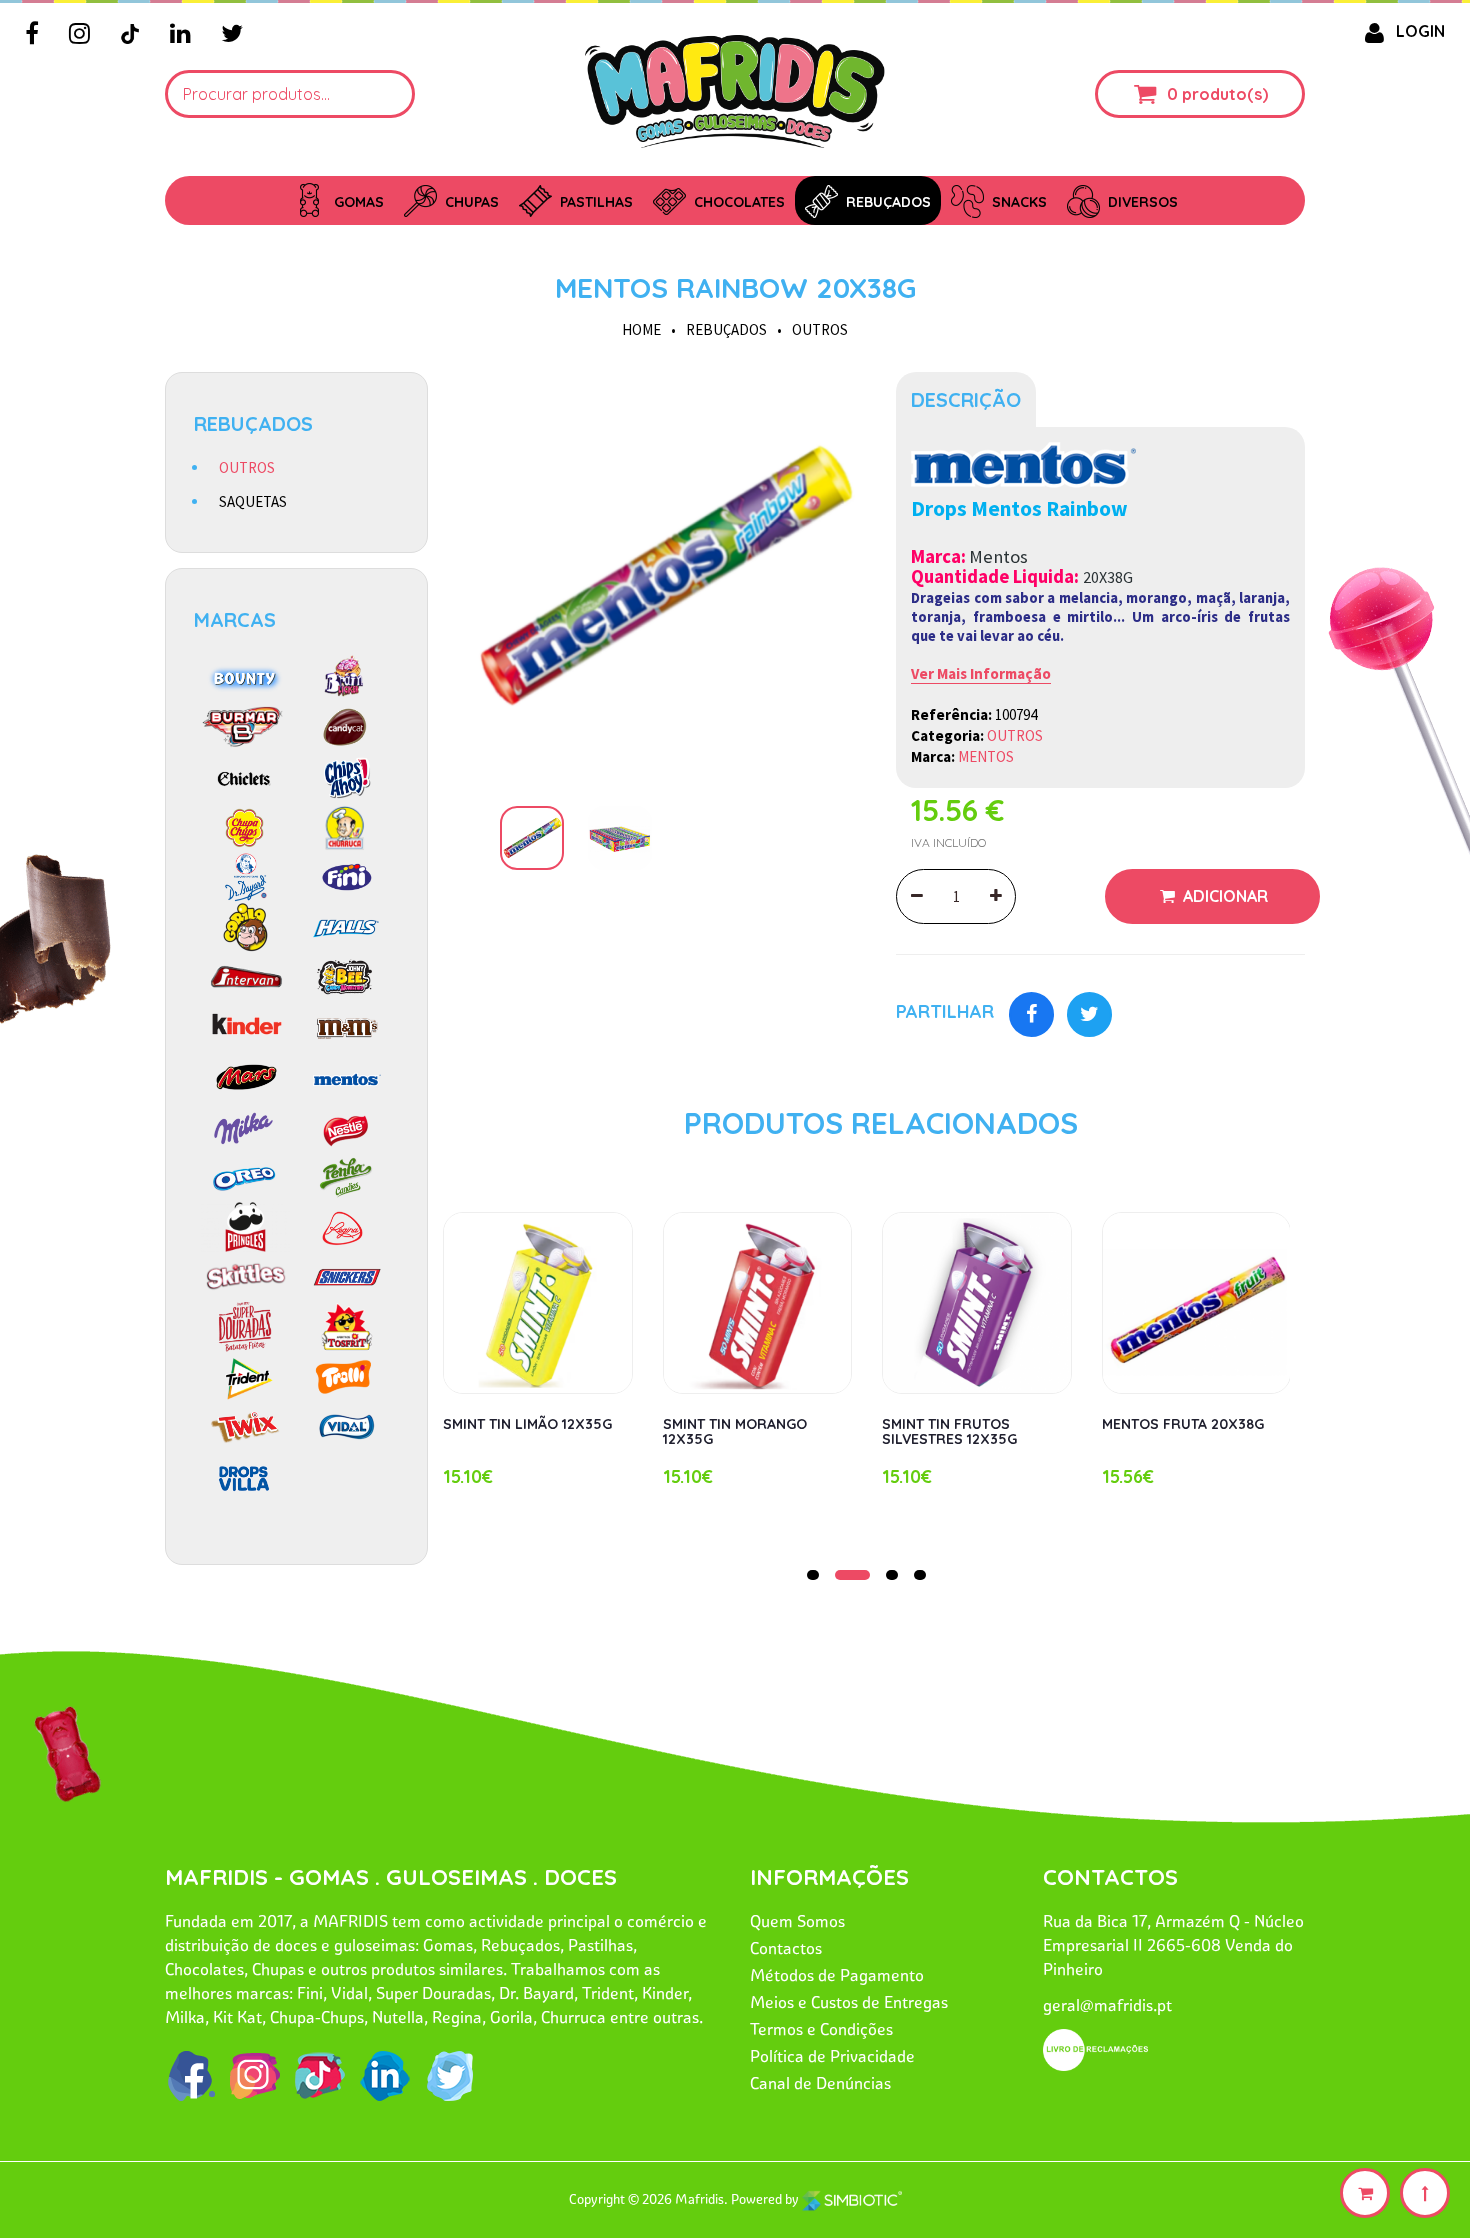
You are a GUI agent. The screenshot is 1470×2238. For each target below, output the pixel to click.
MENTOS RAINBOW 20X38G (735, 287)
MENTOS (986, 756)
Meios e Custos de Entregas (849, 2002)
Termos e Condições (821, 2029)
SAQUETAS (253, 501)
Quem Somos (797, 1921)
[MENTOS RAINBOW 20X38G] (662, 576)
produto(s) (1225, 94)
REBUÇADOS (726, 329)
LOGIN (1420, 31)
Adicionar (1223, 896)
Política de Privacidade (832, 2056)
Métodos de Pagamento (837, 1975)
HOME (641, 329)
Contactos (786, 1948)
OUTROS (820, 329)
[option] (662, 576)
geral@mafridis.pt (1107, 2005)
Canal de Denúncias (820, 2083)
